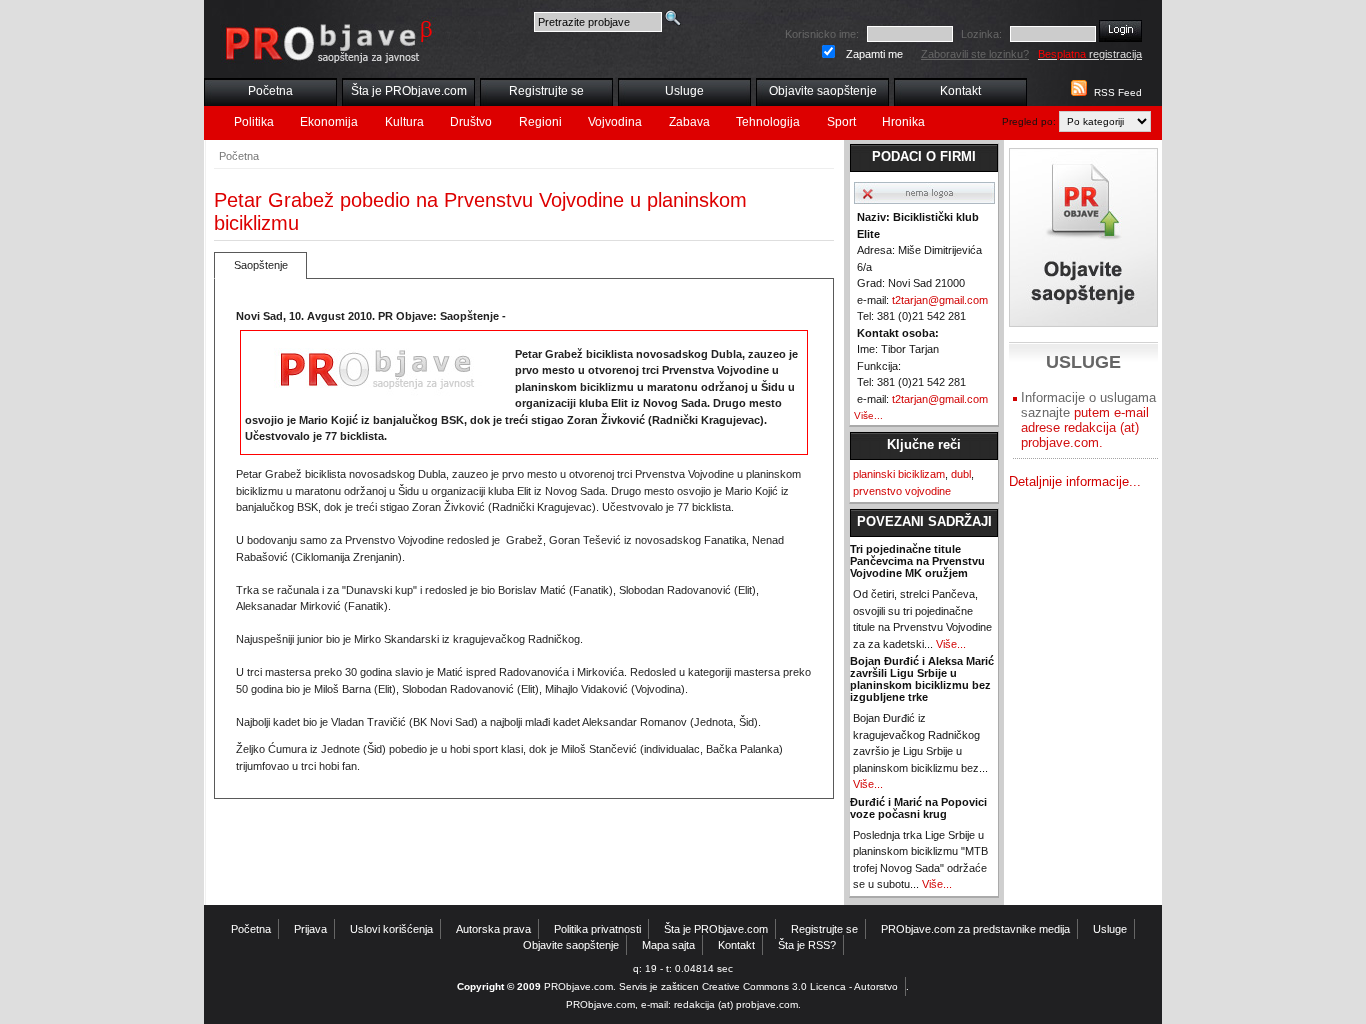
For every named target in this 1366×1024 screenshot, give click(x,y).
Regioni (540, 122)
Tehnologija (768, 122)
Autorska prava (493, 929)
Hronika (903, 122)
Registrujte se (546, 91)
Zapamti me (874, 54)
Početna (270, 91)
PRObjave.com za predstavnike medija (975, 929)
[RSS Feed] (1077, 92)
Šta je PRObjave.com (409, 91)
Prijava (310, 929)
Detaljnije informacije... (1075, 481)
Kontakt (960, 91)
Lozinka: (981, 34)
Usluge (684, 91)
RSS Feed (1118, 92)
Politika (254, 122)
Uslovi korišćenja (391, 929)
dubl (961, 474)
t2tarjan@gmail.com (940, 300)
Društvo (471, 122)
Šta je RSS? (807, 945)
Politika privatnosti (597, 929)
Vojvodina (615, 122)
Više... (868, 415)
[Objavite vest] (1083, 237)
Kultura (404, 122)
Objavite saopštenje (823, 91)
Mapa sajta (668, 945)
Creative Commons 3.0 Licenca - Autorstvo (800, 986)
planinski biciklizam (899, 474)
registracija (1090, 54)
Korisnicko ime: (822, 34)
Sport (841, 122)
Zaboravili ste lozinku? (975, 54)
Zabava (689, 122)
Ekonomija (329, 122)
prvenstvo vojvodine (902, 491)
